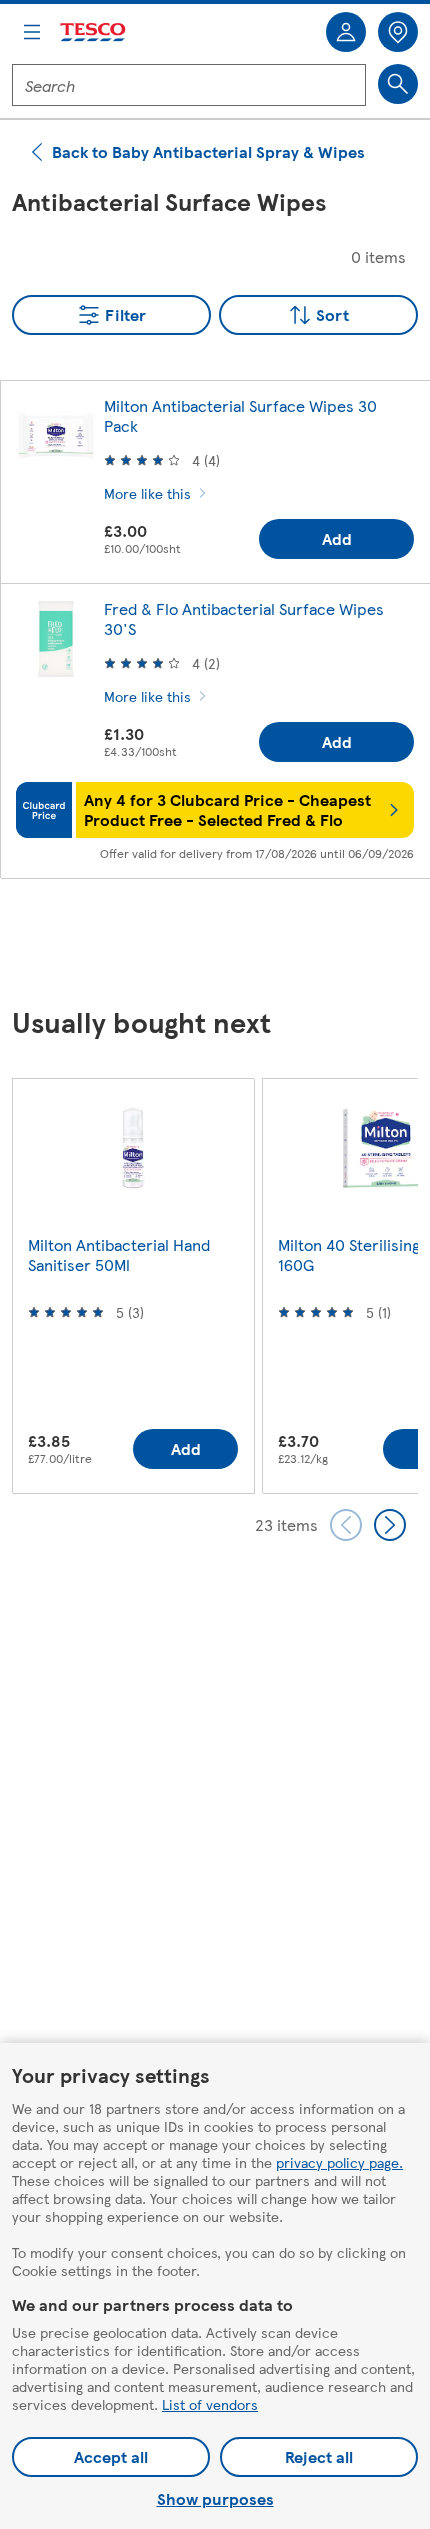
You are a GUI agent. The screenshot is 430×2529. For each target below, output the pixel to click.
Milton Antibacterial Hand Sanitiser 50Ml (119, 1254)
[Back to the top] (225, 944)
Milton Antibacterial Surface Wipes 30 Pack (240, 415)
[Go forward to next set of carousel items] (390, 1525)
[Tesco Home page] (94, 32)
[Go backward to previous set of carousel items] (346, 1525)
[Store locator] (398, 32)
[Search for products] (398, 84)
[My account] (346, 32)
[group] (133, 1285)
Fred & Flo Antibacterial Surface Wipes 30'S (244, 618)
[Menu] (32, 32)
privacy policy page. (339, 2162)
